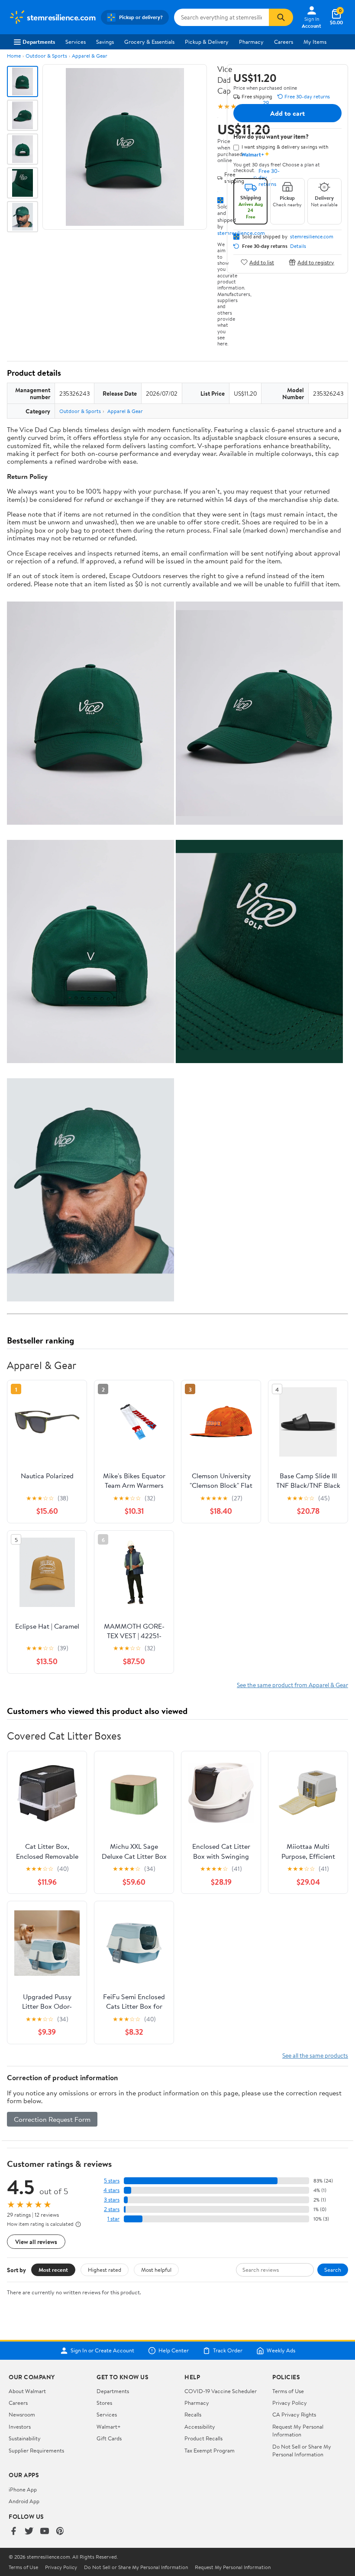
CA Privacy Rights (294, 2414)
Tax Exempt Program (210, 2450)
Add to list (262, 262)
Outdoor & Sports (46, 56)
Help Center (174, 2351)
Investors (20, 2426)
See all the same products (315, 2055)
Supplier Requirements (36, 2450)
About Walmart (27, 2391)
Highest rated (105, 2270)
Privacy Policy (290, 2403)
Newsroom (22, 2414)
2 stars (112, 2209)
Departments (39, 42)
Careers (284, 42)
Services (76, 42)
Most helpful (156, 2270)
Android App (24, 2501)
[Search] (281, 17)
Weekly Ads (281, 2351)
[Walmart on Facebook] (13, 2532)
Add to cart (287, 113)
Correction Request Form (52, 2119)
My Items (315, 42)
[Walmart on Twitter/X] (29, 2532)
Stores (104, 2403)
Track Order (228, 2351)
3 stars (112, 2200)
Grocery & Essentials (149, 42)
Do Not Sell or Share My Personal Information (302, 2450)
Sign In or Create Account (102, 2351)
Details (298, 246)
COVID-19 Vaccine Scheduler (221, 2391)
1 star (113, 2219)
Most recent (53, 2270)
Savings (105, 42)
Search (333, 2270)
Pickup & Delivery (207, 42)
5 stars (112, 2181)
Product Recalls (203, 2438)
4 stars (111, 2190)
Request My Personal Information (298, 2430)
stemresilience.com (312, 237)
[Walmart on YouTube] (45, 2532)
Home (14, 56)
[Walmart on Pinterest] (60, 2532)
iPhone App (23, 2489)
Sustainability (25, 2438)
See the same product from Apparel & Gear (292, 1685)
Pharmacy (251, 42)
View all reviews (36, 2242)
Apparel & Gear (90, 56)
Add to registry (316, 262)
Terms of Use (288, 2391)
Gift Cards (109, 2438)
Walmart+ (109, 2426)
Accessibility (200, 2426)
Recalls (193, 2414)
